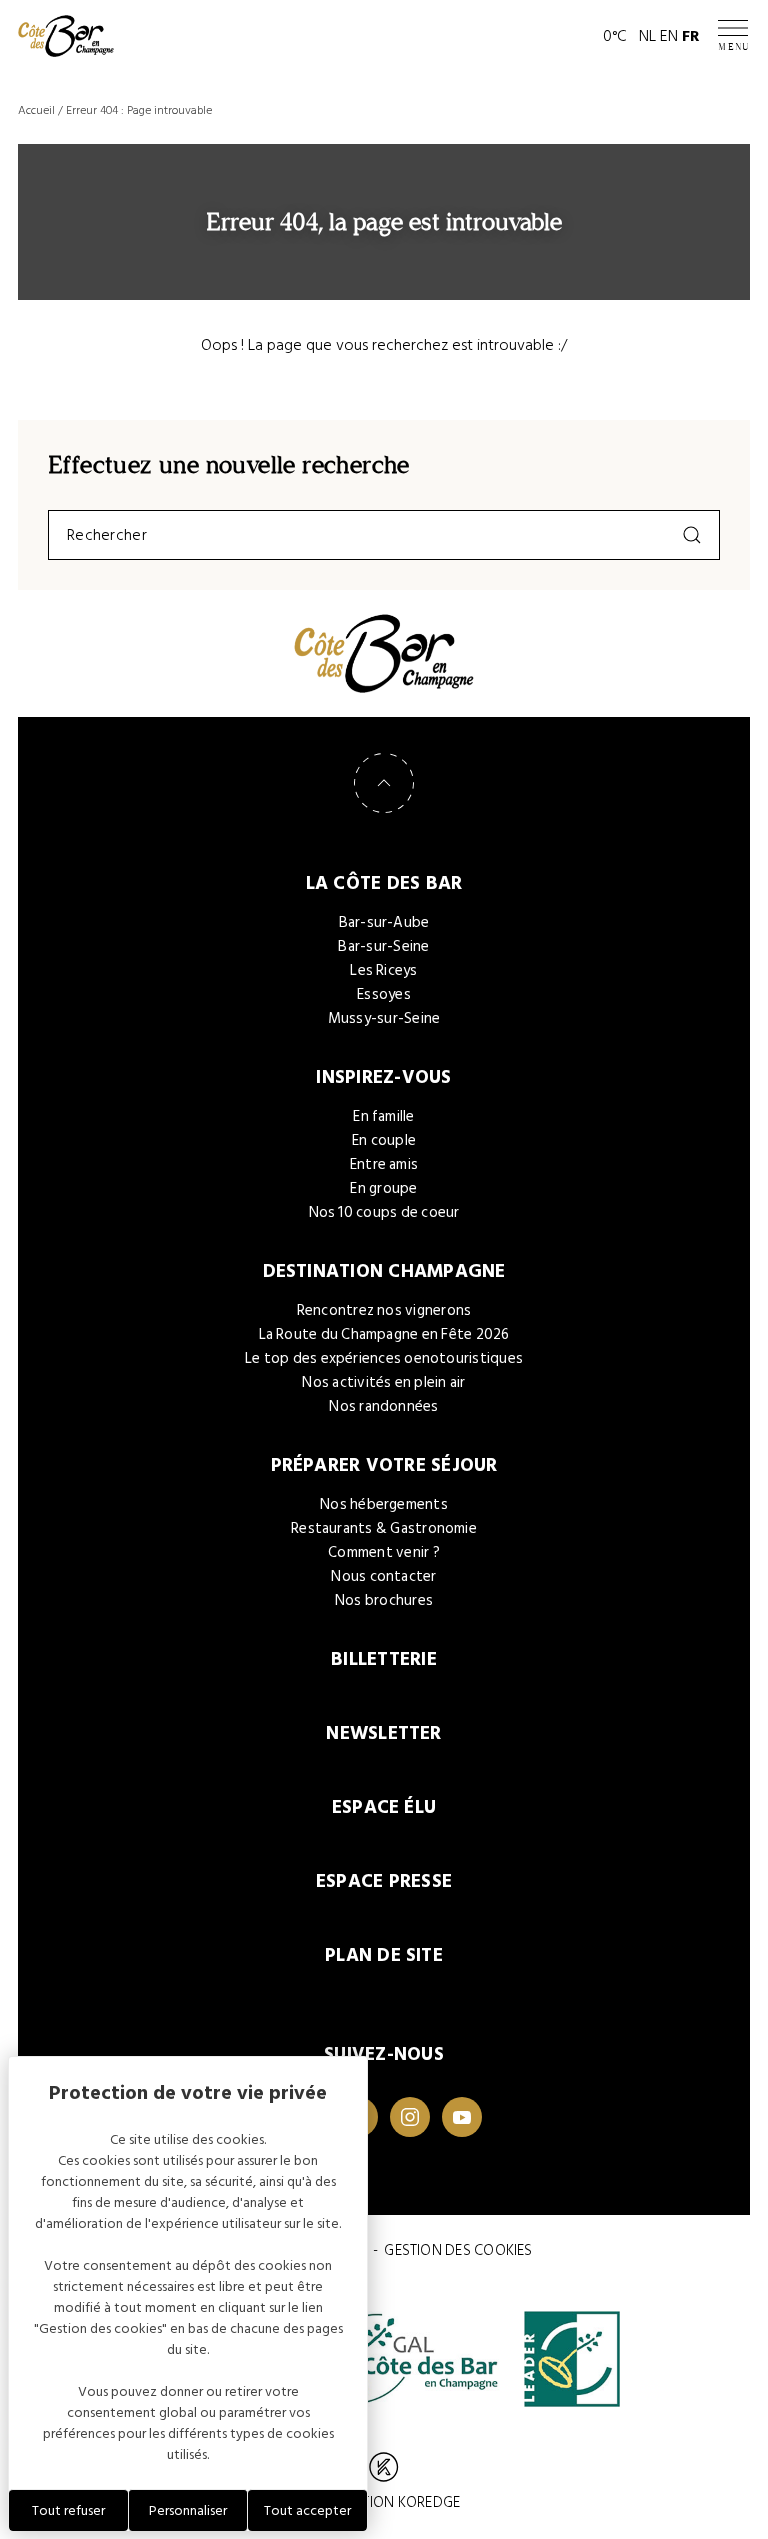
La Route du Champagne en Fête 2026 (384, 1334)
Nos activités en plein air (383, 1382)
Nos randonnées (383, 1406)
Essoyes (384, 994)
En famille (383, 1116)
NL (647, 36)
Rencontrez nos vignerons (384, 1310)
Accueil (36, 110)
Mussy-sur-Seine (384, 1018)
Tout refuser (68, 2510)
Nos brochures (384, 1600)
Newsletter (383, 1733)
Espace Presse (384, 1881)
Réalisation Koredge (384, 2502)
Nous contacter (383, 1576)
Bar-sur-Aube (384, 922)
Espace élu (384, 1807)
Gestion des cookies (458, 2250)
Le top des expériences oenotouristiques (384, 1358)
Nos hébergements (384, 1504)
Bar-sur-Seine (383, 946)
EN (669, 36)
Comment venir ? (384, 1552)
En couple (384, 1140)
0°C (615, 36)
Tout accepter (307, 2510)
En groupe (383, 1188)
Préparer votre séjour (384, 1465)
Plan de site (384, 1955)
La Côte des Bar (384, 883)
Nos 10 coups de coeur (384, 1212)
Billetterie (384, 1659)
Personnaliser (188, 2510)
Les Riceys (383, 970)
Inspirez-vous (383, 1077)
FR (691, 36)
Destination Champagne (384, 1271)
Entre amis (384, 1164)
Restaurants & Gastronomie (384, 1528)
